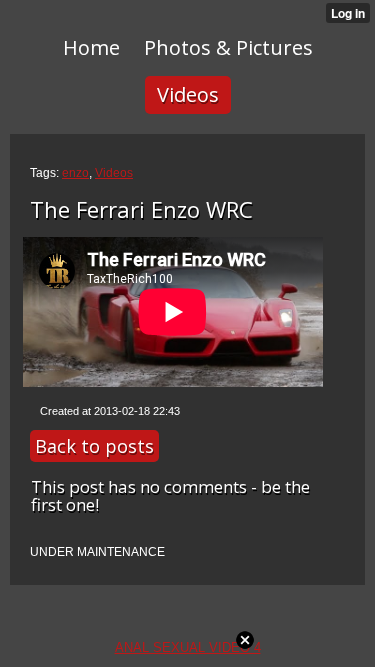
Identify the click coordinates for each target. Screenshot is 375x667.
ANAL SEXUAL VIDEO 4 (188, 647)
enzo (75, 173)
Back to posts (94, 446)
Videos (114, 173)
